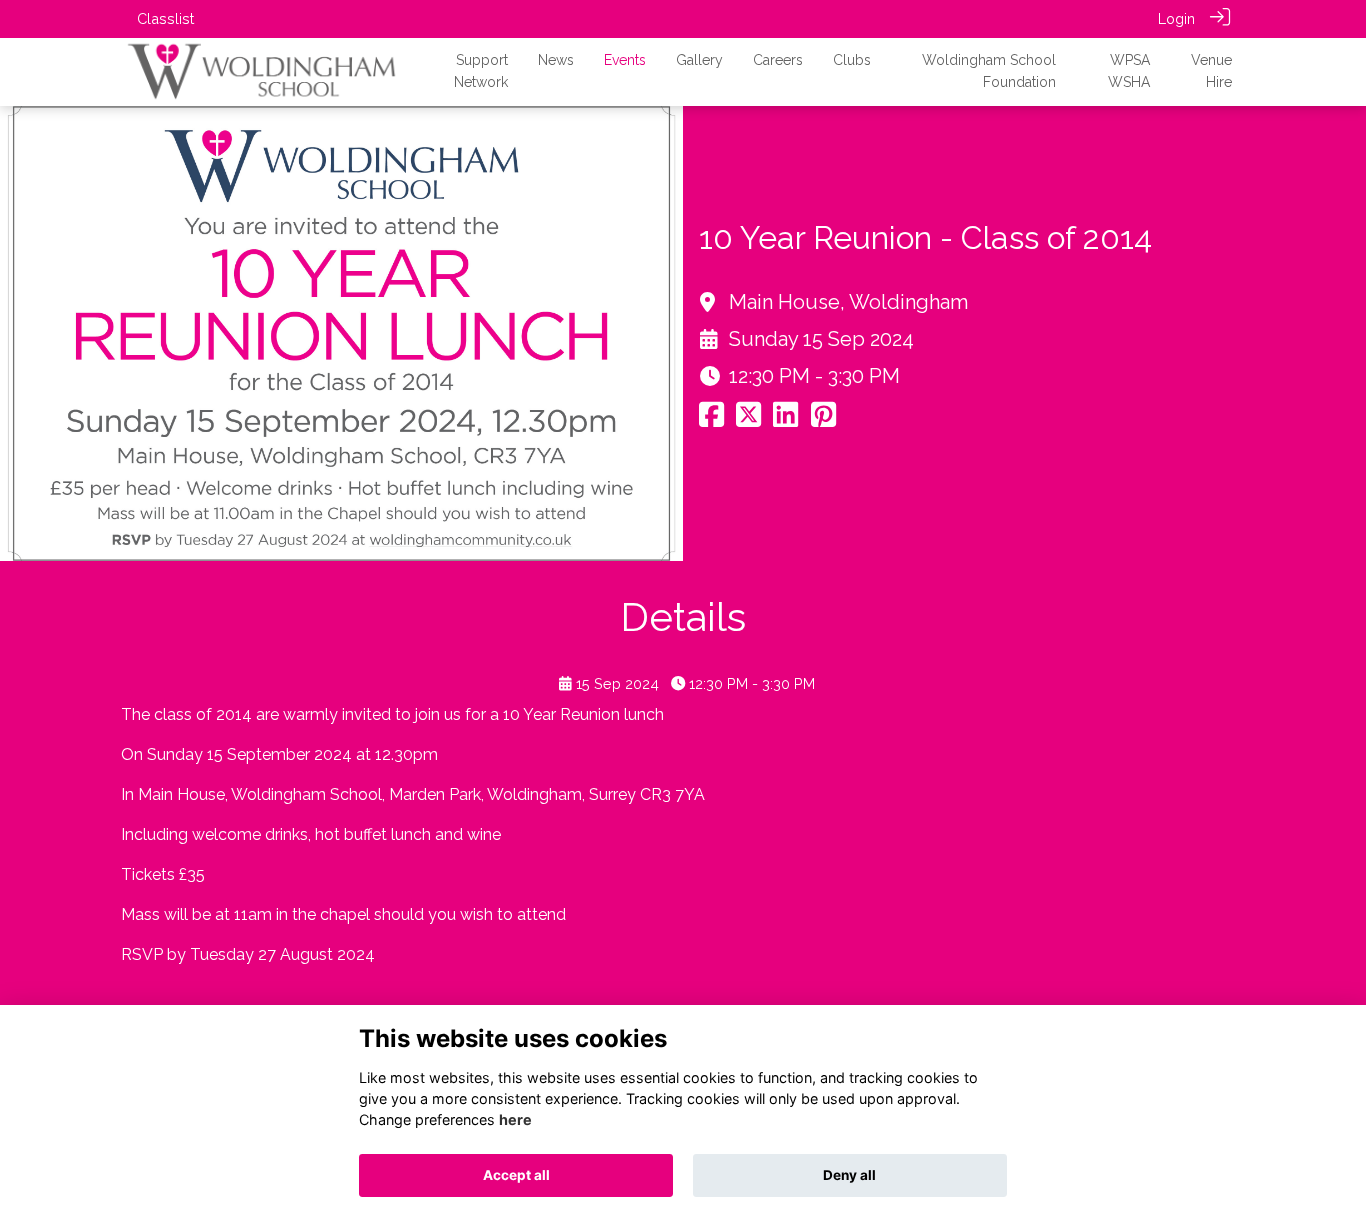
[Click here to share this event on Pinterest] (823, 419)
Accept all (516, 1175)
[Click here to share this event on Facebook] (711, 419)
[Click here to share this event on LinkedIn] (785, 419)
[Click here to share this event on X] (748, 419)
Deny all (849, 1175)
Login (1176, 18)
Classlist (165, 18)
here (515, 1119)
